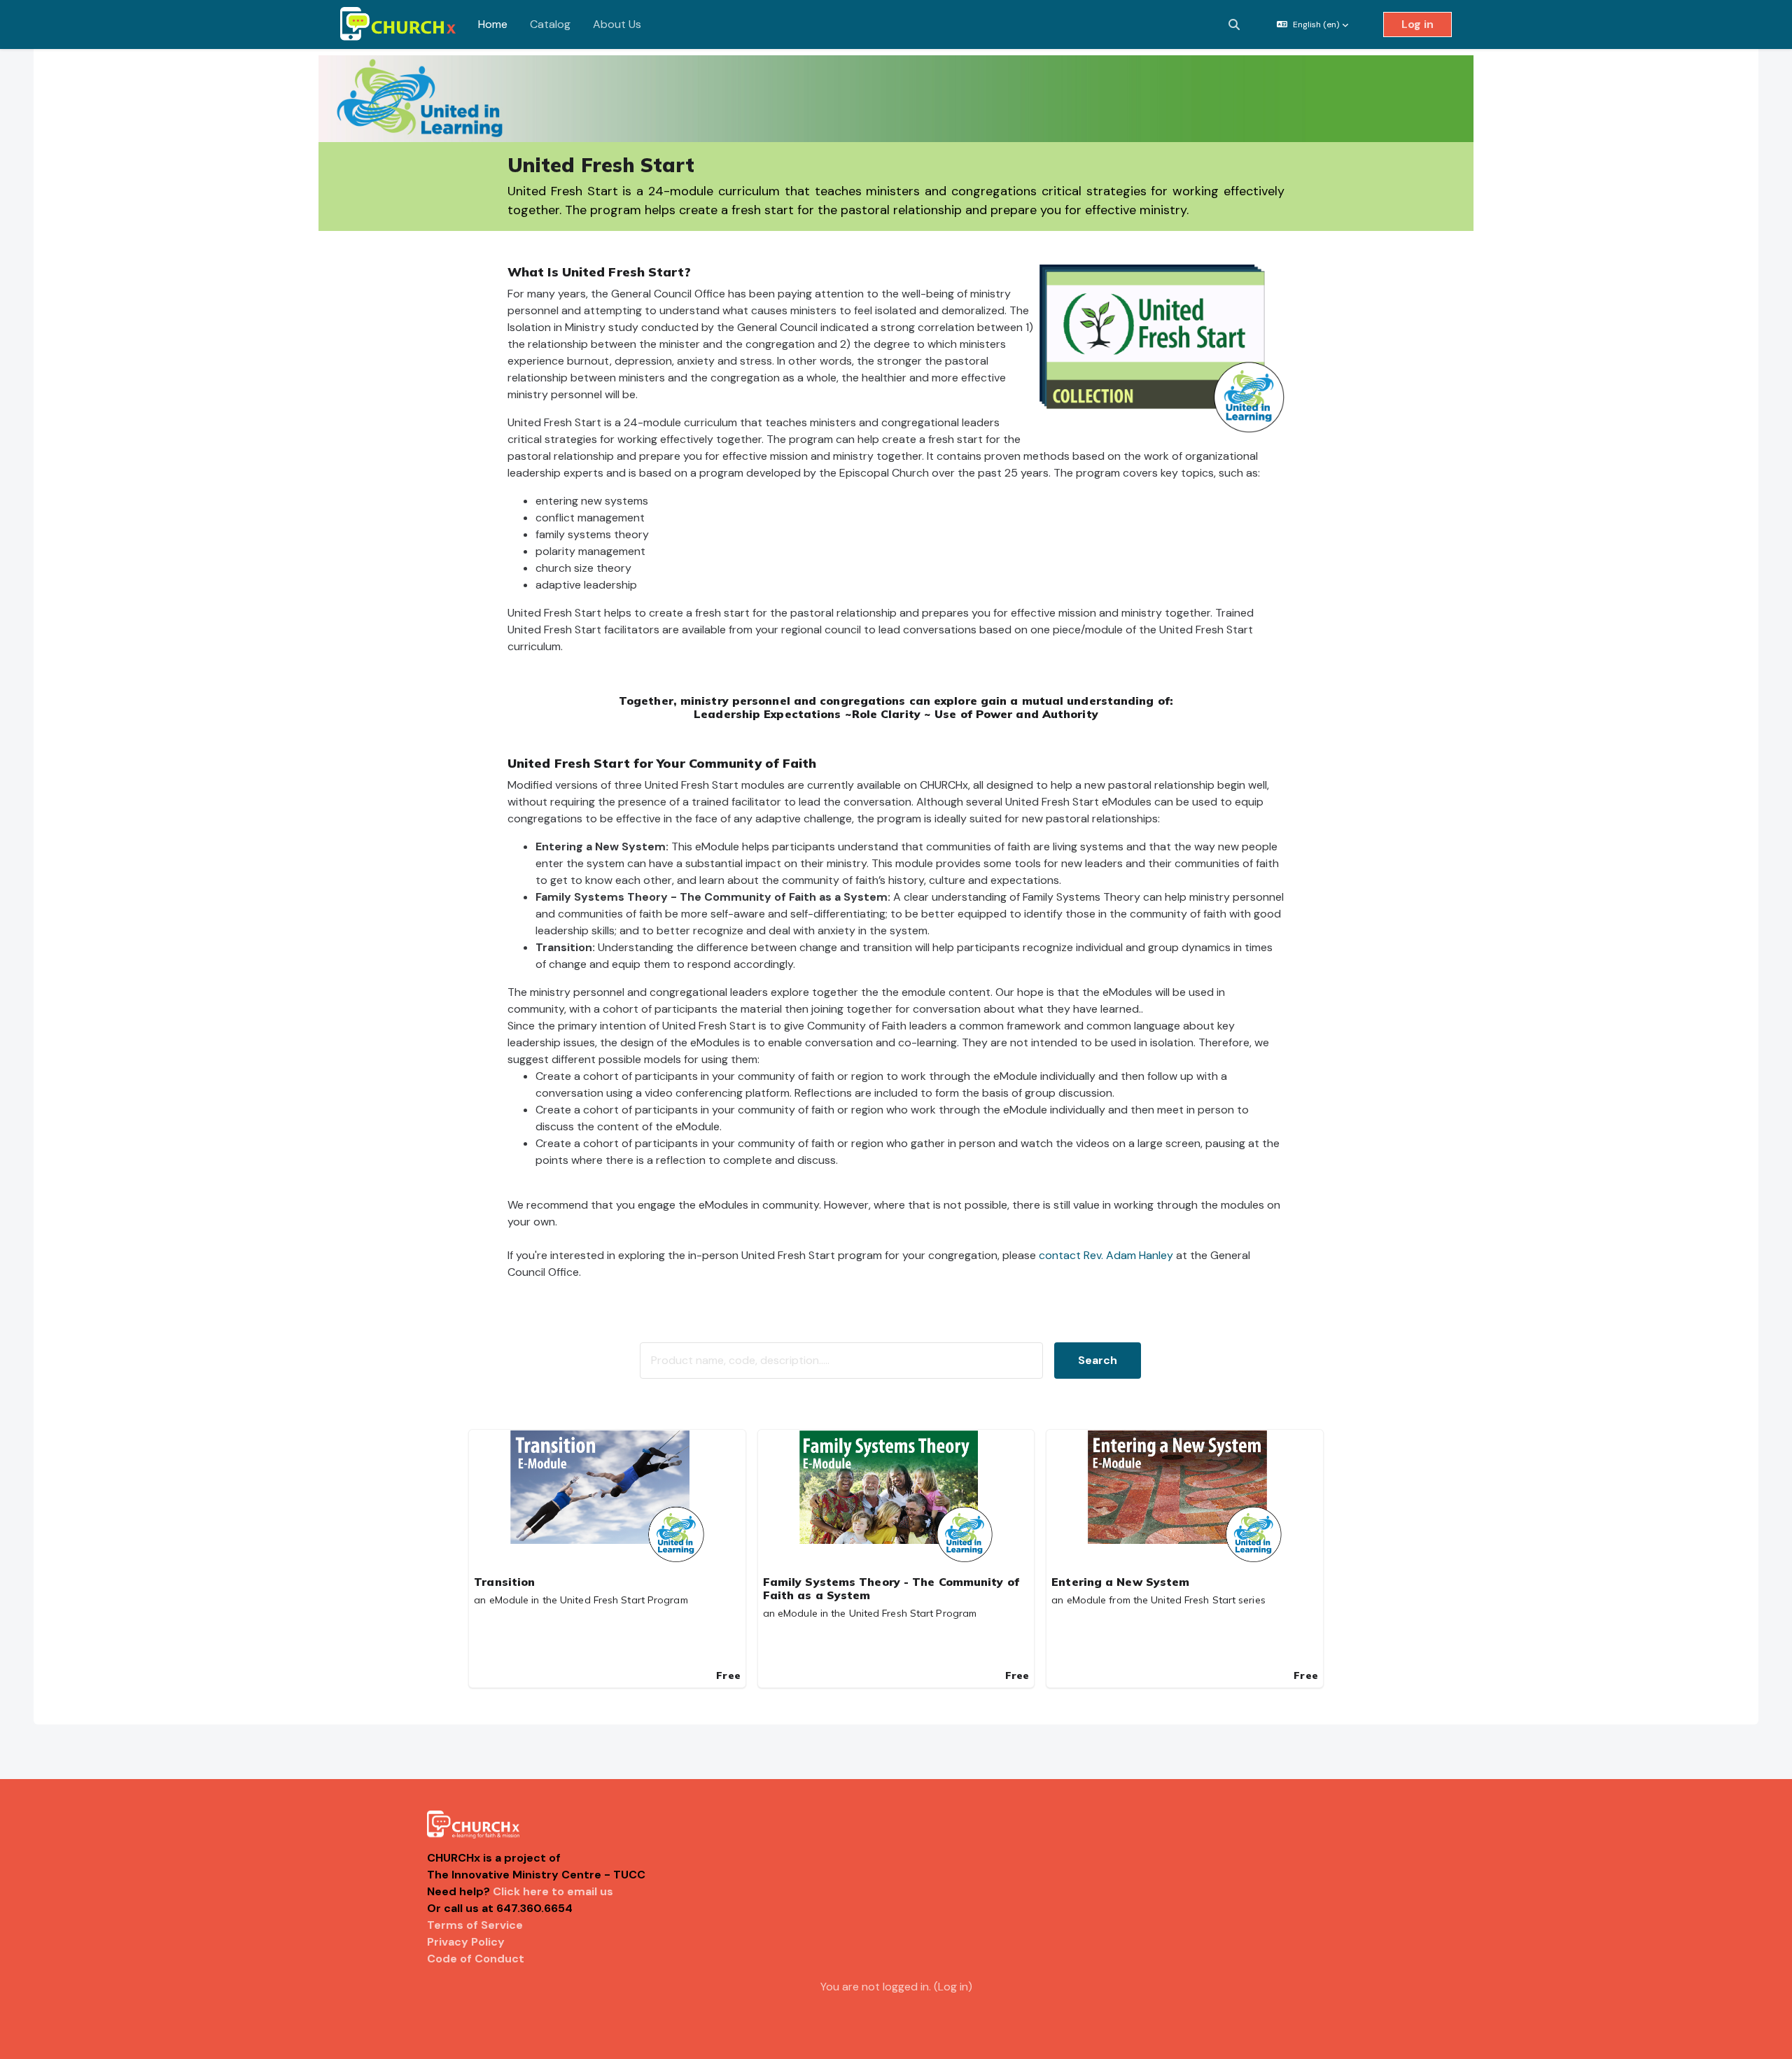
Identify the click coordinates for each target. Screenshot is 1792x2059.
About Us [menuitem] (617, 24)
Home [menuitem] (493, 24)
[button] (1234, 24)
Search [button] (1098, 1360)
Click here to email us (553, 1891)
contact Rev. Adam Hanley (1106, 1255)
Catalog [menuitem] (550, 24)
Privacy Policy (466, 1942)
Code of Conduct (476, 1959)
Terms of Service (475, 1925)
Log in (1417, 24)
